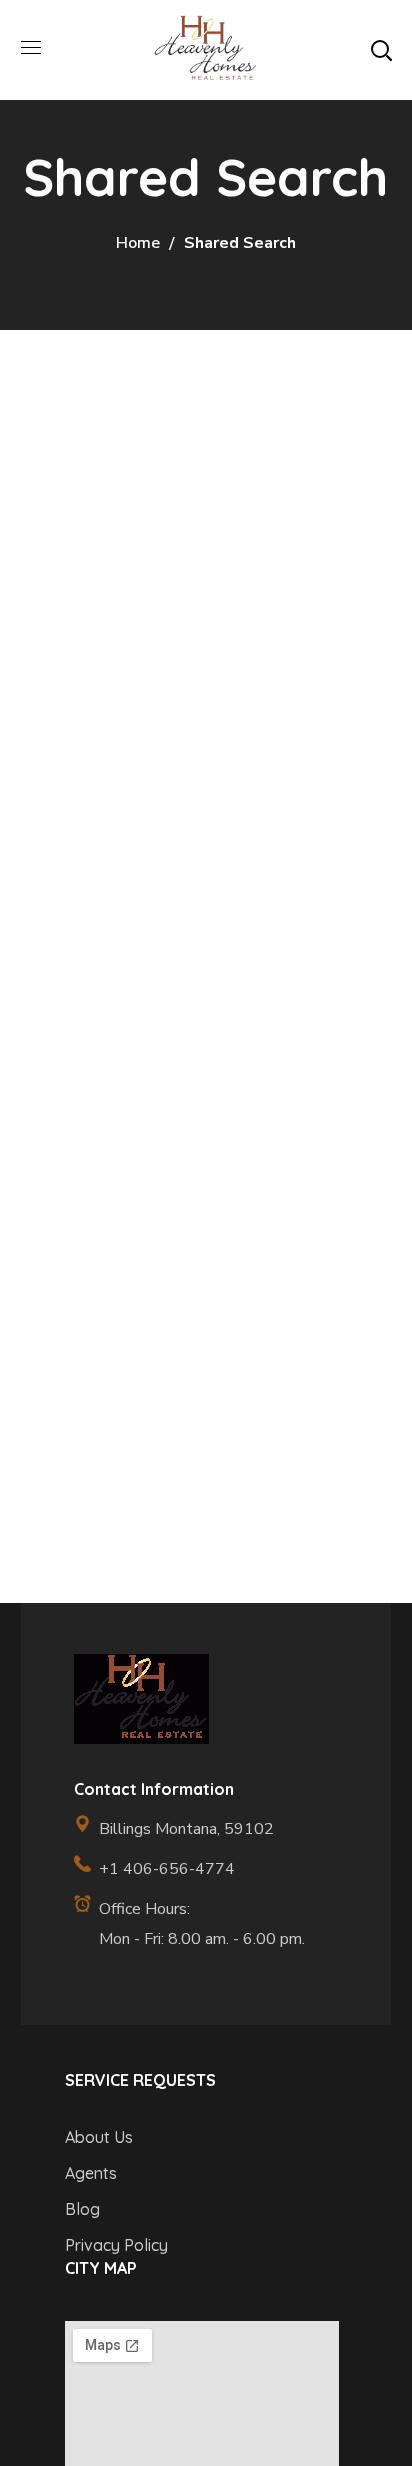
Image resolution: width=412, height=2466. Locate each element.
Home (138, 243)
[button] (381, 50)
